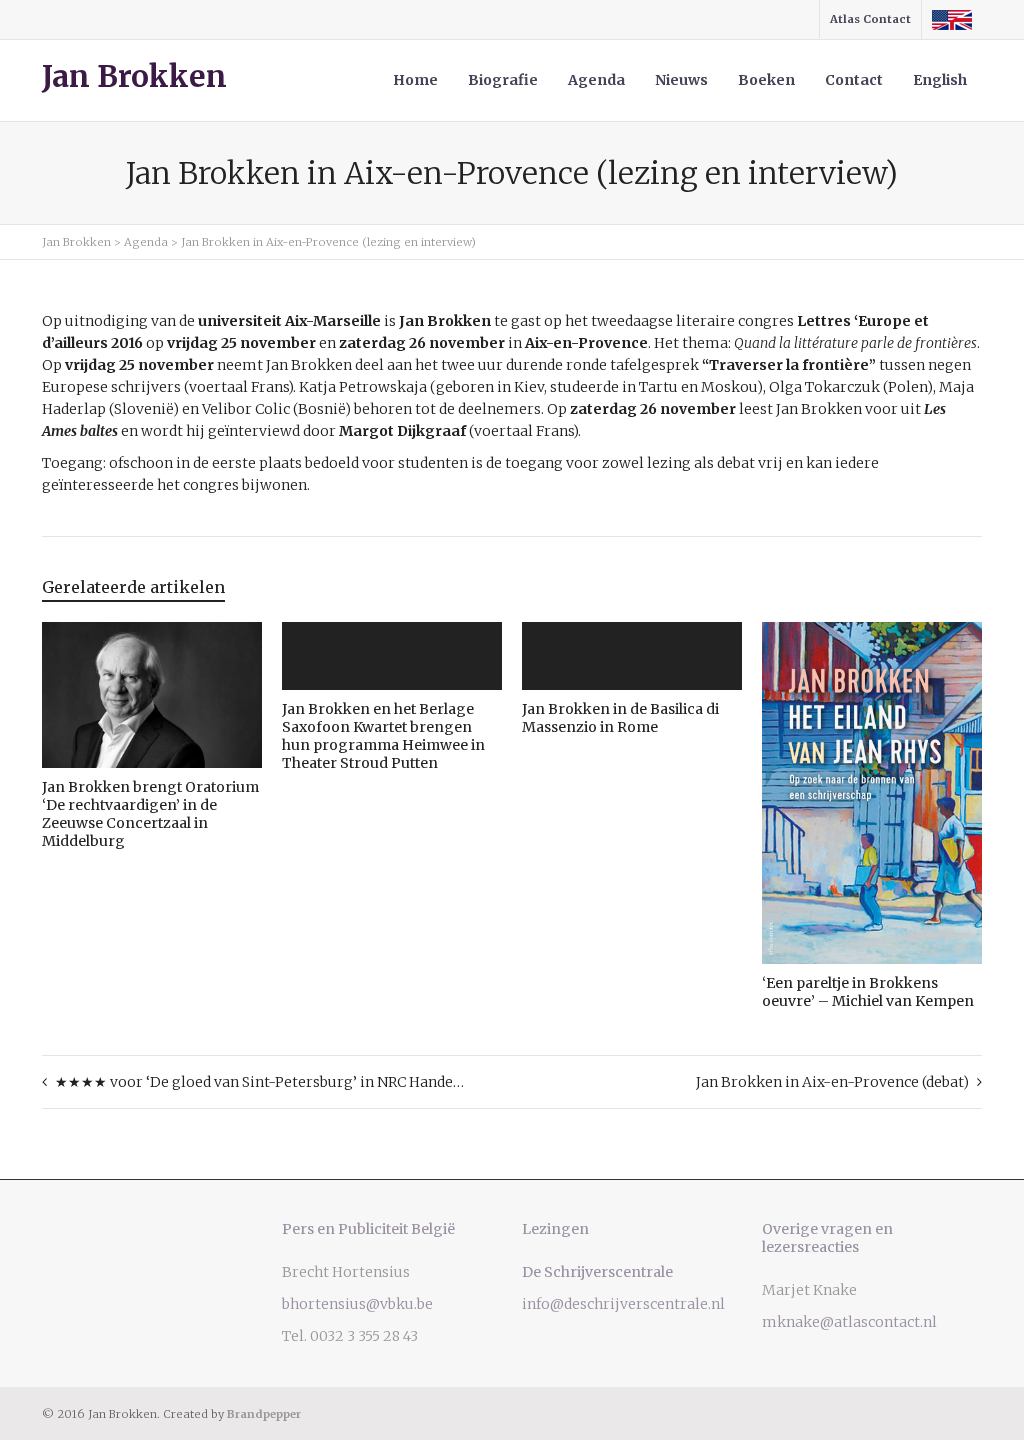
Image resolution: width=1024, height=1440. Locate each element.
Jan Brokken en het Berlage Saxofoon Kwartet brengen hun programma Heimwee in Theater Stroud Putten (383, 736)
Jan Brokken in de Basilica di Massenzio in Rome (620, 718)
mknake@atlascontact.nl (849, 1322)
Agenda (596, 80)
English (940, 80)
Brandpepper (264, 1414)
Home (415, 80)
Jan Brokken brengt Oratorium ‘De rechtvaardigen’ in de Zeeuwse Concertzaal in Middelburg (150, 814)
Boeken (766, 80)
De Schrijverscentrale (597, 1272)
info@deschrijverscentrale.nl (623, 1304)
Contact (854, 80)
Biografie (503, 80)
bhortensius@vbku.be (357, 1304)
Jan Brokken (134, 77)
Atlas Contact (870, 19)
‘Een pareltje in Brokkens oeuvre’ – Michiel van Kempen (868, 992)
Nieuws (681, 80)
